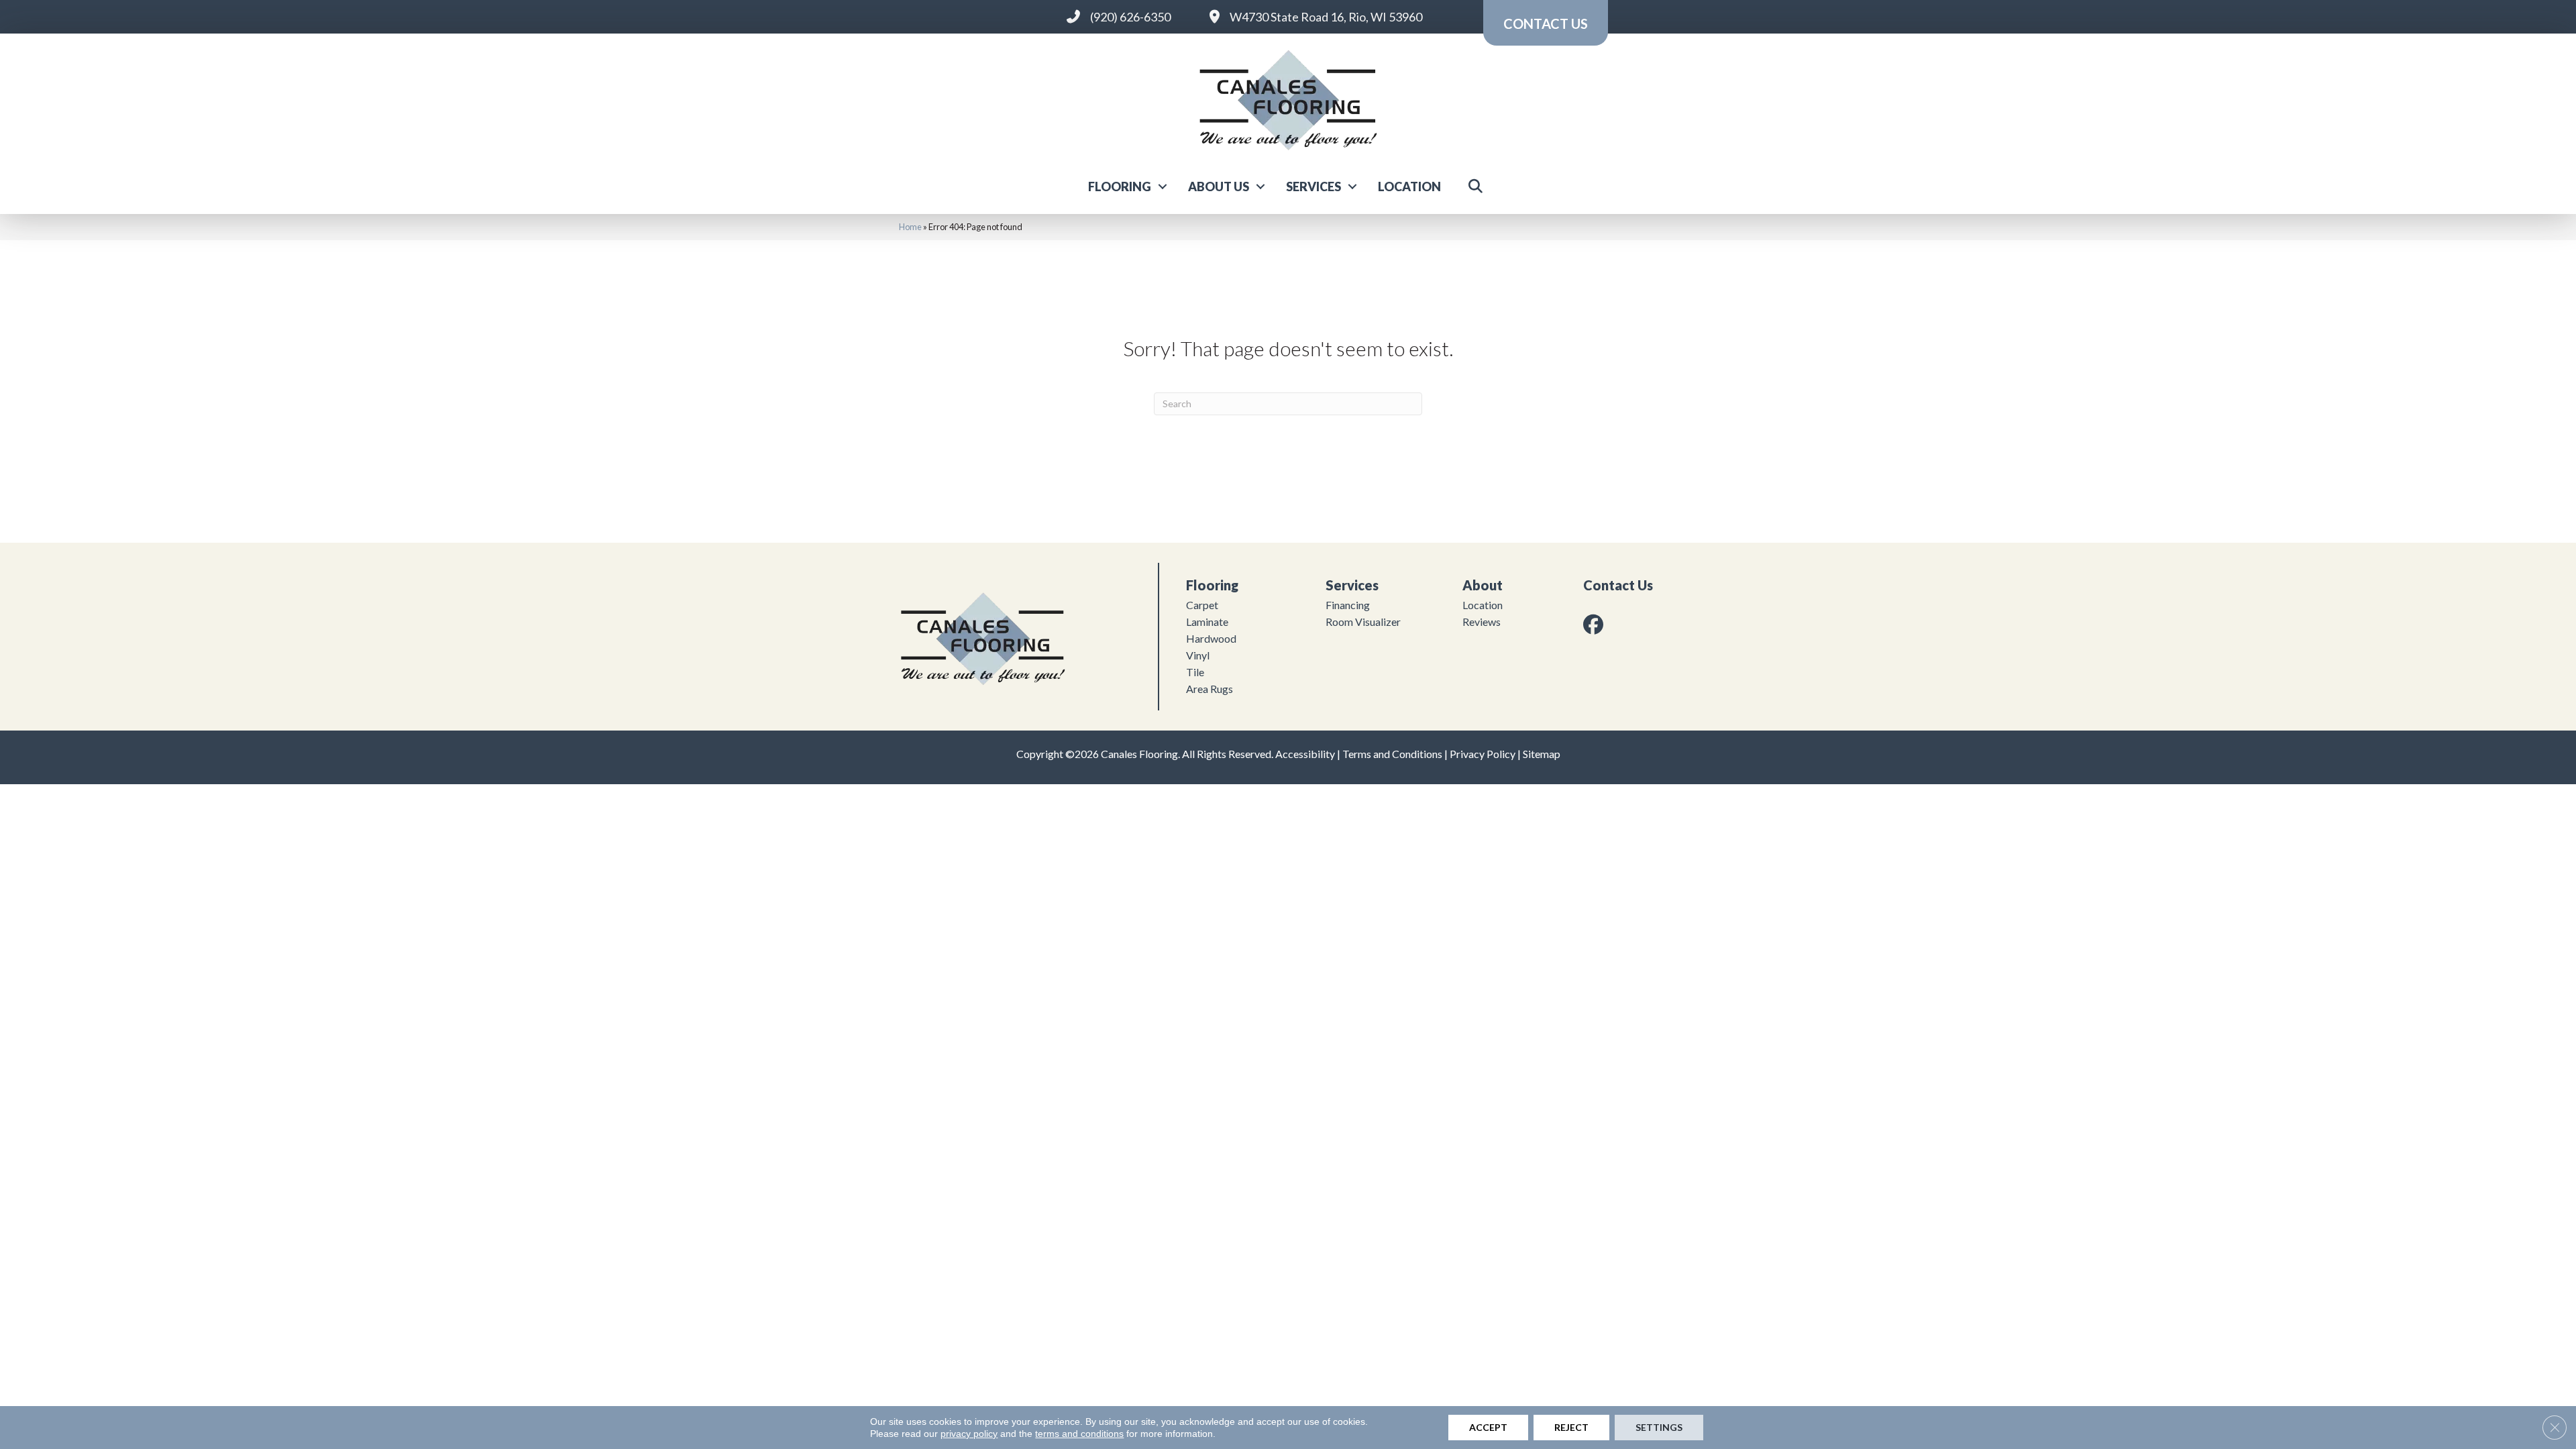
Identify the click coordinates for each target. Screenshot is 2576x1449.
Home (910, 227)
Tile (1195, 672)
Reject (1571, 1427)
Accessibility (1305, 754)
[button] (1163, 186)
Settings (1659, 1427)
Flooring (1120, 186)
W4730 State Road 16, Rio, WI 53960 (1326, 17)
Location (1409, 186)
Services (1313, 186)
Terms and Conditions (1392, 754)
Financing (1348, 605)
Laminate (1207, 622)
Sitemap (1542, 754)
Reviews (1482, 622)
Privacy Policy (1483, 754)
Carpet (1202, 605)
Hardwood (1211, 638)
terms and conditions (1079, 1434)
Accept (1488, 1427)
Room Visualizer (1363, 622)
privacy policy (969, 1434)
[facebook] (1596, 624)
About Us (1219, 186)
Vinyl (1198, 655)
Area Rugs (1210, 689)
